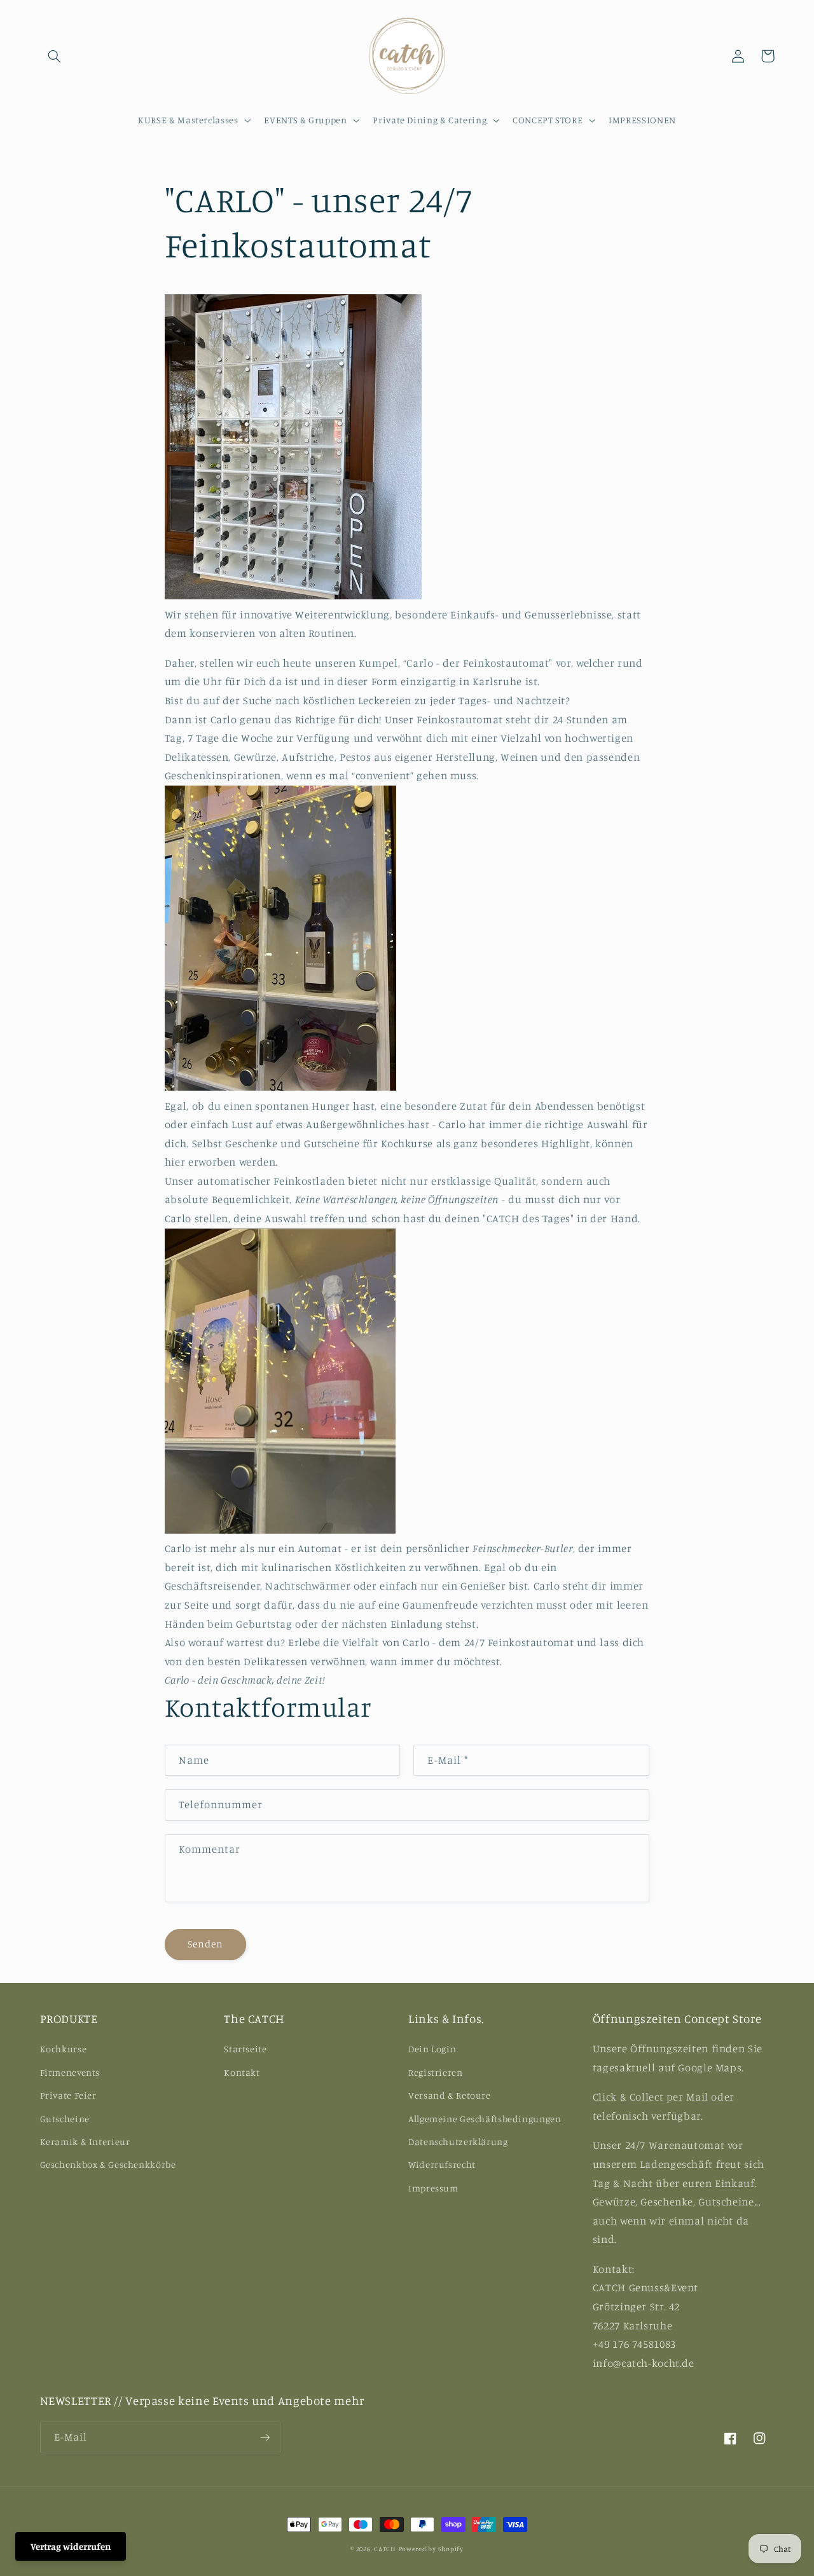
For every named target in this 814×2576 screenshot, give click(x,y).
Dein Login (432, 2049)
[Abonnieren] (265, 2437)
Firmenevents (70, 2072)
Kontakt (242, 2072)
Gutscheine (65, 2119)
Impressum (433, 2188)
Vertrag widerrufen (71, 2546)
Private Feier (68, 2095)
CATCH (385, 2549)
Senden (205, 1944)
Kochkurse (64, 2049)
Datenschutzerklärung (458, 2142)
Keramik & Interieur (85, 2142)
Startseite (245, 2049)
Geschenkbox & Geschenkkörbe (108, 2164)
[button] (55, 56)
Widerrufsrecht (442, 2164)
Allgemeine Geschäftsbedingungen (485, 2119)
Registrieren (436, 2072)
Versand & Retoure (450, 2095)
